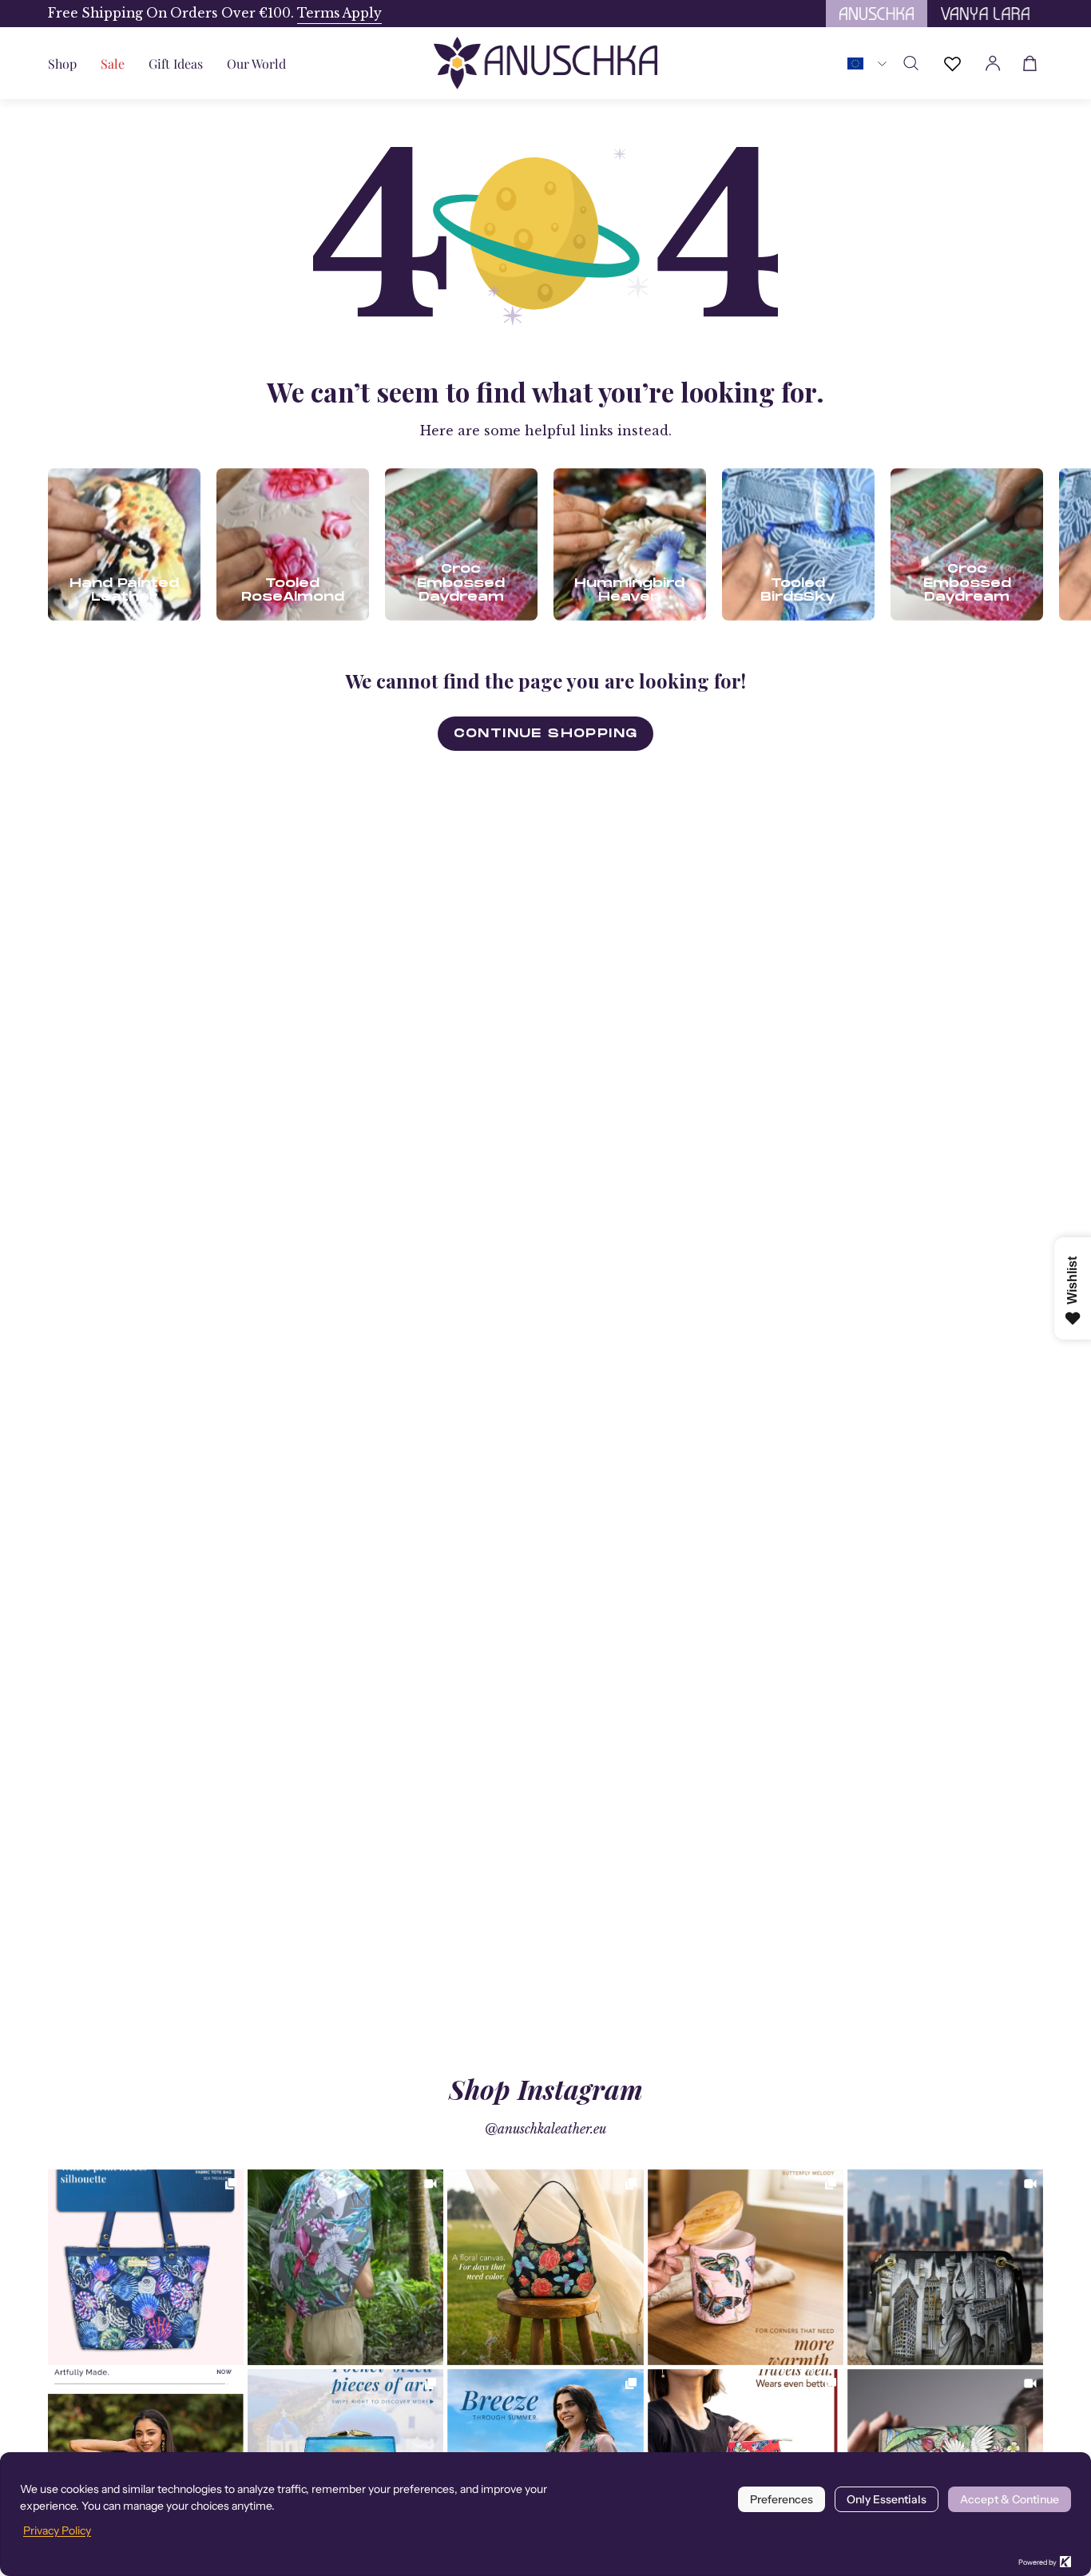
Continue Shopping (546, 733)
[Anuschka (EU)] (545, 63)
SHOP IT (146, 2267)
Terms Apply (339, 13)
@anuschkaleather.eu (545, 2129)
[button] (176, 63)
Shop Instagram (546, 2089)
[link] (146, 2267)
